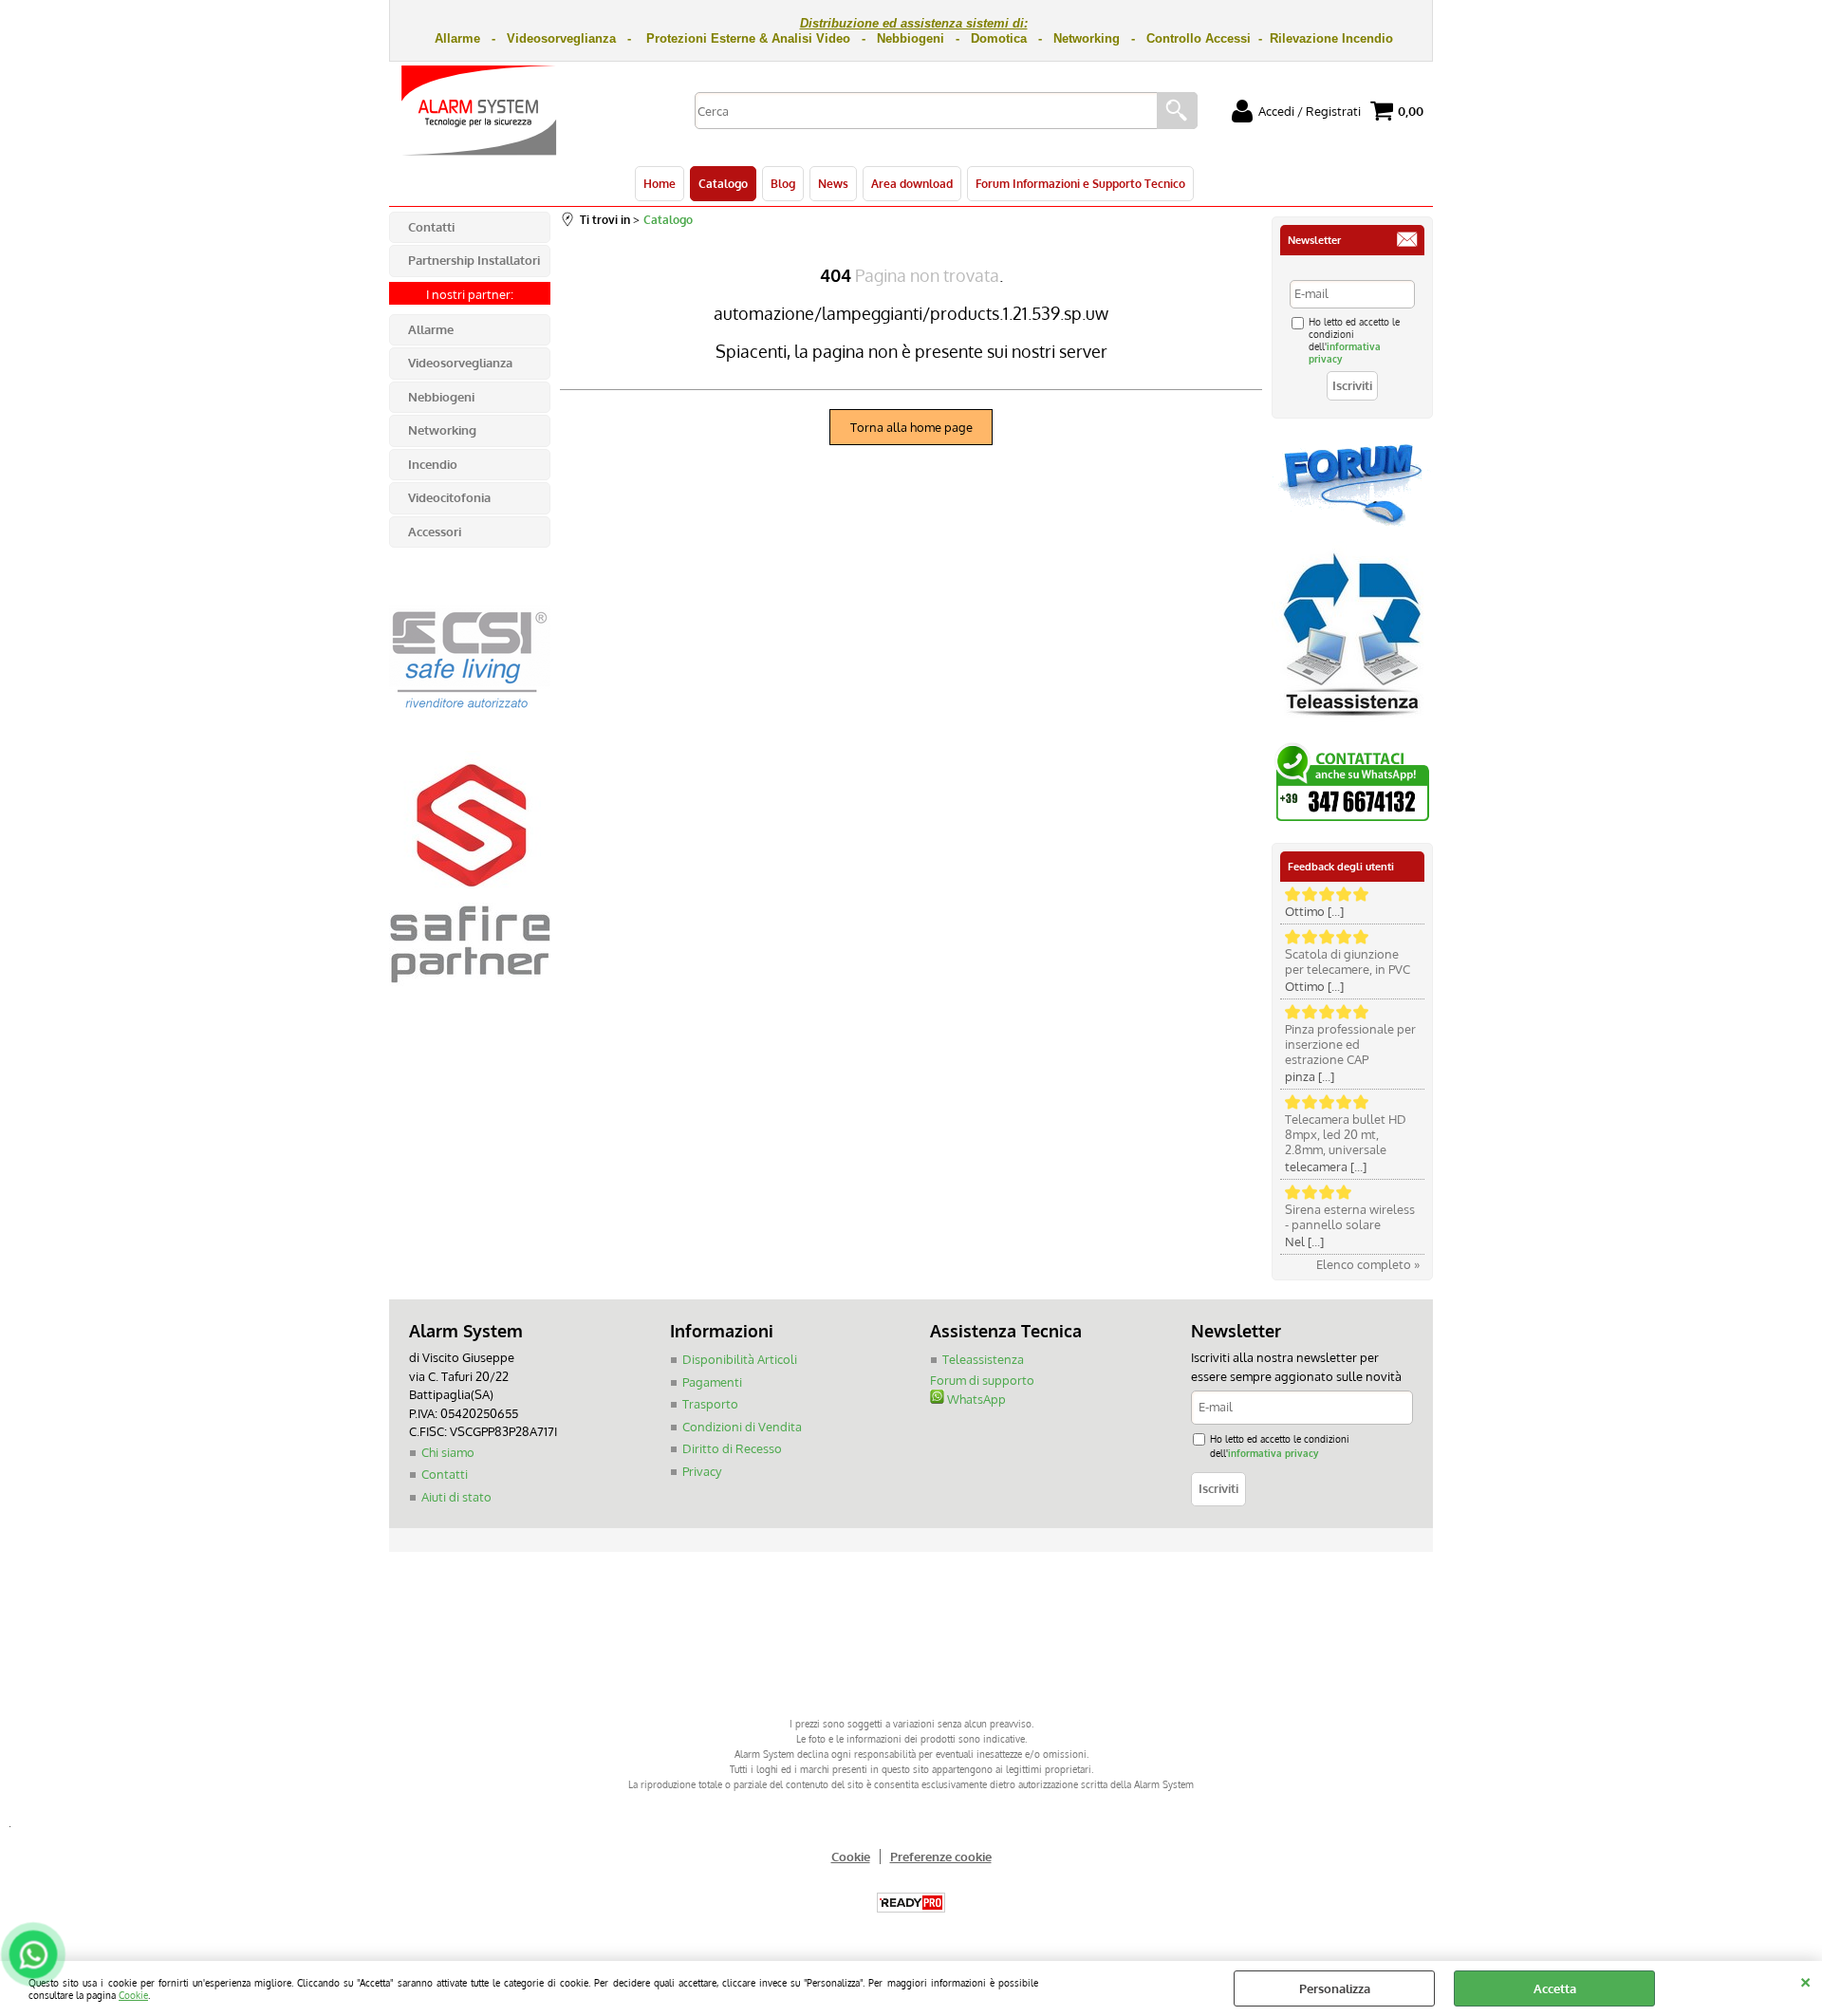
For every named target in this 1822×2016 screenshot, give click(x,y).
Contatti (445, 1474)
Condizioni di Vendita (742, 1427)
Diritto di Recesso (732, 1448)
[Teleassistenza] (1352, 723)
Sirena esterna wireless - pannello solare (1350, 1217)
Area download (912, 183)
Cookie (133, 1995)
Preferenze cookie (941, 1857)
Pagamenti (712, 1382)
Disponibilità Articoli (740, 1359)
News (833, 183)
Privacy (702, 1471)
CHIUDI (1805, 1980)
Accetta (1555, 1988)
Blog (783, 183)
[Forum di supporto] (1352, 524)
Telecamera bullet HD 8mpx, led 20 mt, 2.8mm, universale (1346, 1134)
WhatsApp (975, 1399)
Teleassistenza (983, 1359)
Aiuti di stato (456, 1497)
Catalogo (723, 183)
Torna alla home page (911, 427)
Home (660, 183)
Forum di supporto (982, 1380)
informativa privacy (1273, 1453)
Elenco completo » (1368, 1264)
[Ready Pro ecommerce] (911, 1903)
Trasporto (710, 1404)
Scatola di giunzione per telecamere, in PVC (1348, 961)
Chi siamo (448, 1452)
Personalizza (1335, 1988)
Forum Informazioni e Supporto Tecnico (1080, 183)
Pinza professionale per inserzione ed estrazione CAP (1350, 1044)
